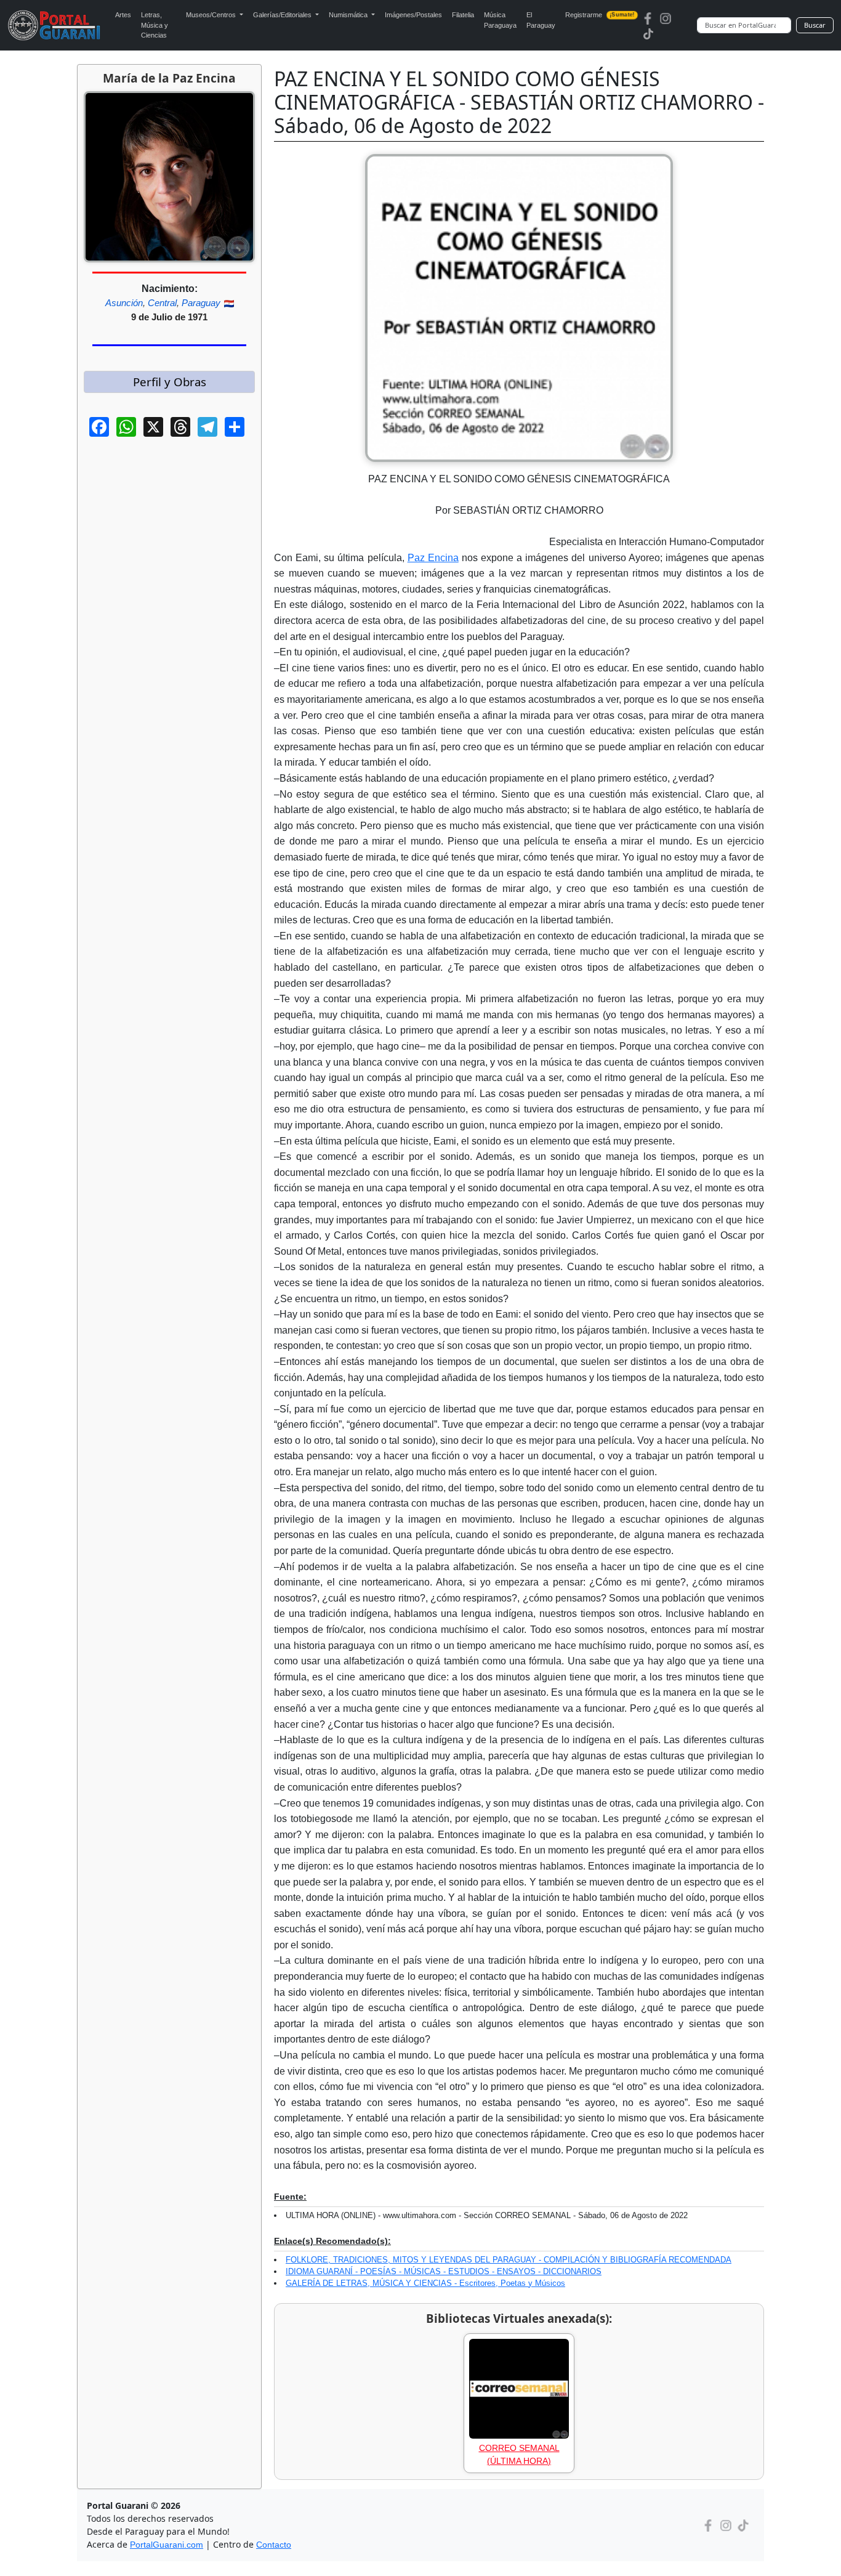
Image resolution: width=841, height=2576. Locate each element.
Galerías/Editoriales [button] (283, 15)
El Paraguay (541, 20)
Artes (123, 15)
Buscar (815, 25)
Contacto (274, 2545)
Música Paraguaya (500, 20)
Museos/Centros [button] (212, 15)
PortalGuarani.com (167, 2545)
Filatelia (463, 15)
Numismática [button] (349, 15)
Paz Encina (433, 558)
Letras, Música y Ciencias (155, 25)
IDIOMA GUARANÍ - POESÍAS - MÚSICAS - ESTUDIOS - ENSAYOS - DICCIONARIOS (444, 2271)
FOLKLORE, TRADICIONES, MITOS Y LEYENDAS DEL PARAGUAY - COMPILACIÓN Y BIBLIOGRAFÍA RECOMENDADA (509, 2260)
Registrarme (600, 15)
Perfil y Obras (170, 382)
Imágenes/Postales (413, 15)
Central (162, 303)
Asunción (124, 303)
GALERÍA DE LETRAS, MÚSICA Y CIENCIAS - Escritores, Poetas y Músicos (425, 2283)
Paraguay (201, 303)
